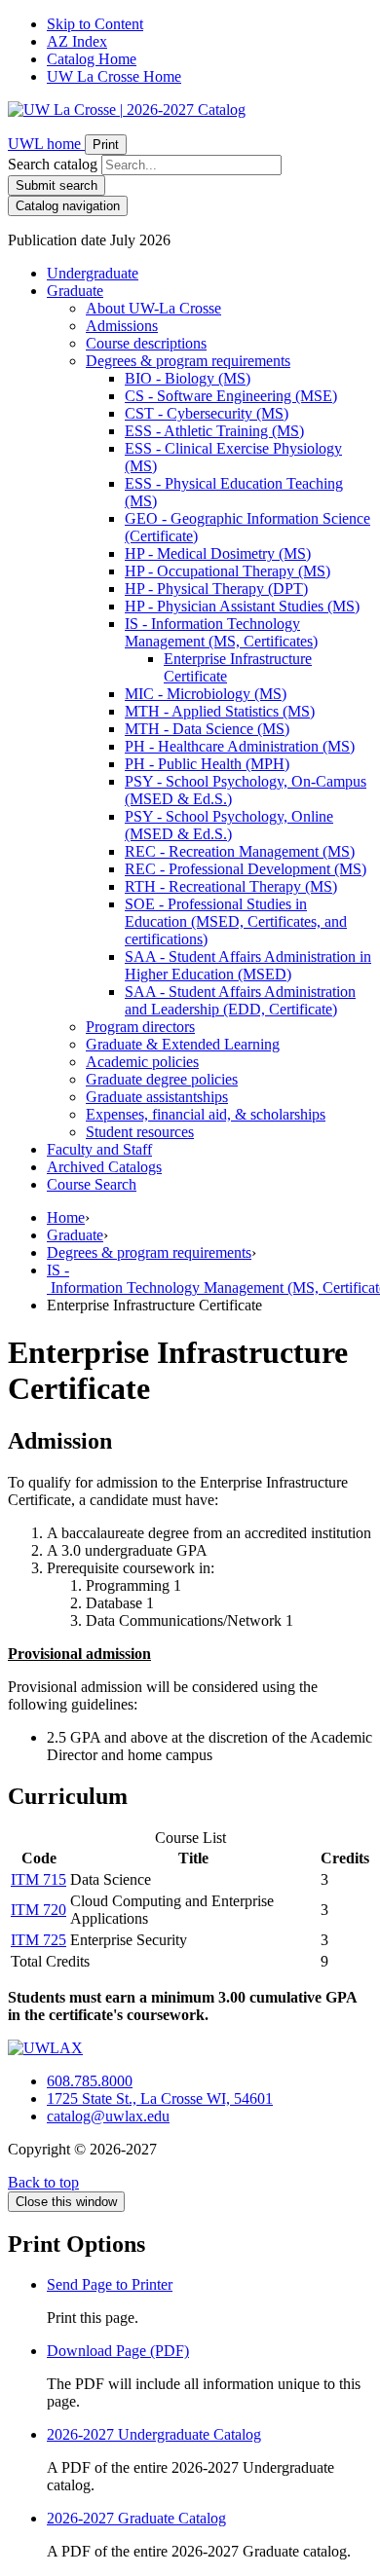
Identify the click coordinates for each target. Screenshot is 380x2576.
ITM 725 (38, 1940)
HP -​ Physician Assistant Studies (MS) (242, 606)
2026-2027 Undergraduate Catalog (154, 2434)
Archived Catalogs (104, 1167)
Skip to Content (95, 24)
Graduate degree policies (162, 1079)
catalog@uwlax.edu (108, 2116)
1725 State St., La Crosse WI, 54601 (160, 2098)
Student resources (140, 1132)
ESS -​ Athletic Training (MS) (214, 431)
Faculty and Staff (99, 1149)
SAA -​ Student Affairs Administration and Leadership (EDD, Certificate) (240, 1000)
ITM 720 (38, 1910)
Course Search (92, 1184)
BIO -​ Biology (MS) (188, 378)
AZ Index (77, 41)
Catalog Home (92, 59)
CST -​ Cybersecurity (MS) (207, 413)
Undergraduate (93, 273)
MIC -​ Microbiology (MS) (206, 694)
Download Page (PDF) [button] (118, 2351)
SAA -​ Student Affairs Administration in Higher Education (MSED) (248, 965)
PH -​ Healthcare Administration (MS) (240, 746)
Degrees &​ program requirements (188, 361)
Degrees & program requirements (149, 1252)
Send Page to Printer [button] (110, 2284)
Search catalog (53, 164)
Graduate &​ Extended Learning (183, 1044)
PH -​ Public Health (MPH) (207, 764)
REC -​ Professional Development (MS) (246, 869)
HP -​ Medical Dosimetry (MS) (218, 553)
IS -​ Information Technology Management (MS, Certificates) (221, 632)
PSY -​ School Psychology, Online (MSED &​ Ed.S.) (229, 825)
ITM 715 (38, 1879)
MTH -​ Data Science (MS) (207, 729)
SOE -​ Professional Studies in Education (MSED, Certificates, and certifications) (236, 921)
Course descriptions (146, 343)
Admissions (122, 326)
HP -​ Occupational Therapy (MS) (228, 571)
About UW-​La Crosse (153, 308)
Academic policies (142, 1062)
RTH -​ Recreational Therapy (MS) (231, 886)
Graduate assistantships (157, 1097)
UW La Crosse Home (114, 76)
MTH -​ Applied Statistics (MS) (220, 711)
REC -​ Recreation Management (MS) (240, 851)
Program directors (140, 1027)
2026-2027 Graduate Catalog (136, 2518)
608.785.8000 (90, 2081)
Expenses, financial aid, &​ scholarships (206, 1114)
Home (66, 1217)
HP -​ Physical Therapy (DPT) (216, 589)
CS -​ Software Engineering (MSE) (231, 396)
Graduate (75, 291)
